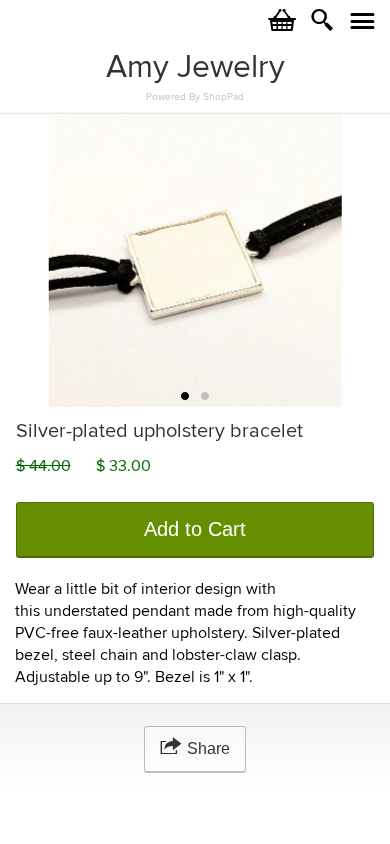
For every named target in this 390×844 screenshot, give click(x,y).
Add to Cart (195, 529)
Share (208, 748)
